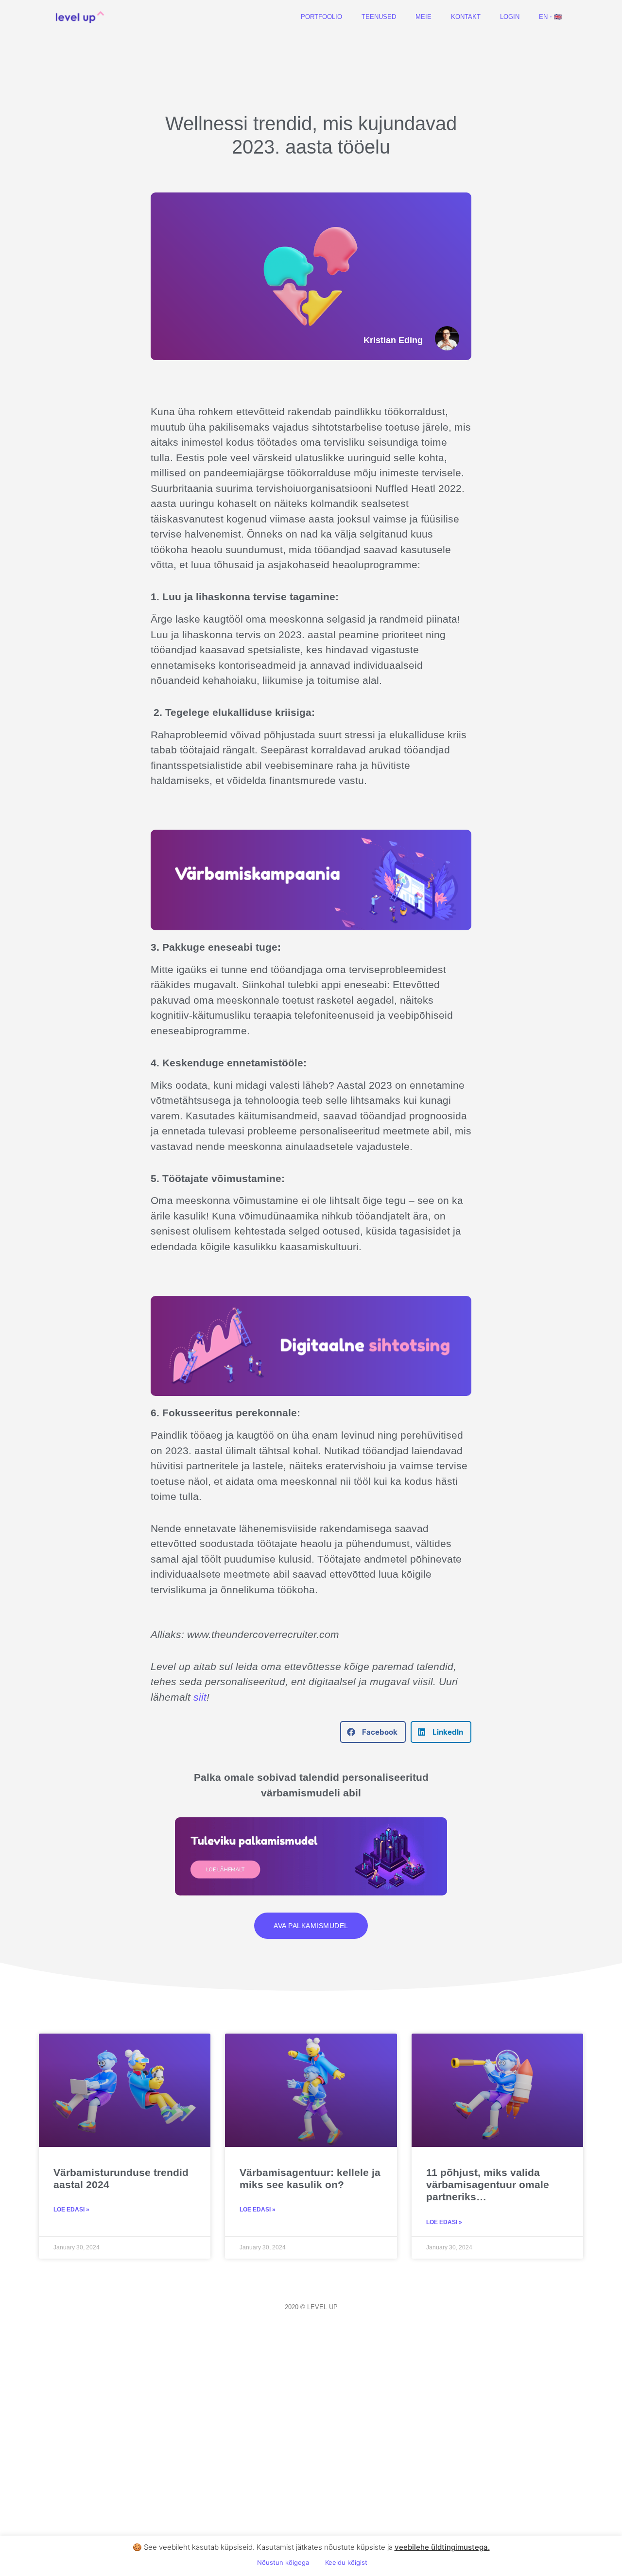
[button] (373, 1732)
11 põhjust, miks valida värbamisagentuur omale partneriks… (488, 2184)
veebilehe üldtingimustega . (442, 2547)
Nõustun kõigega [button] (283, 2562)
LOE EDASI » (71, 2210)
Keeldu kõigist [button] (346, 2562)
